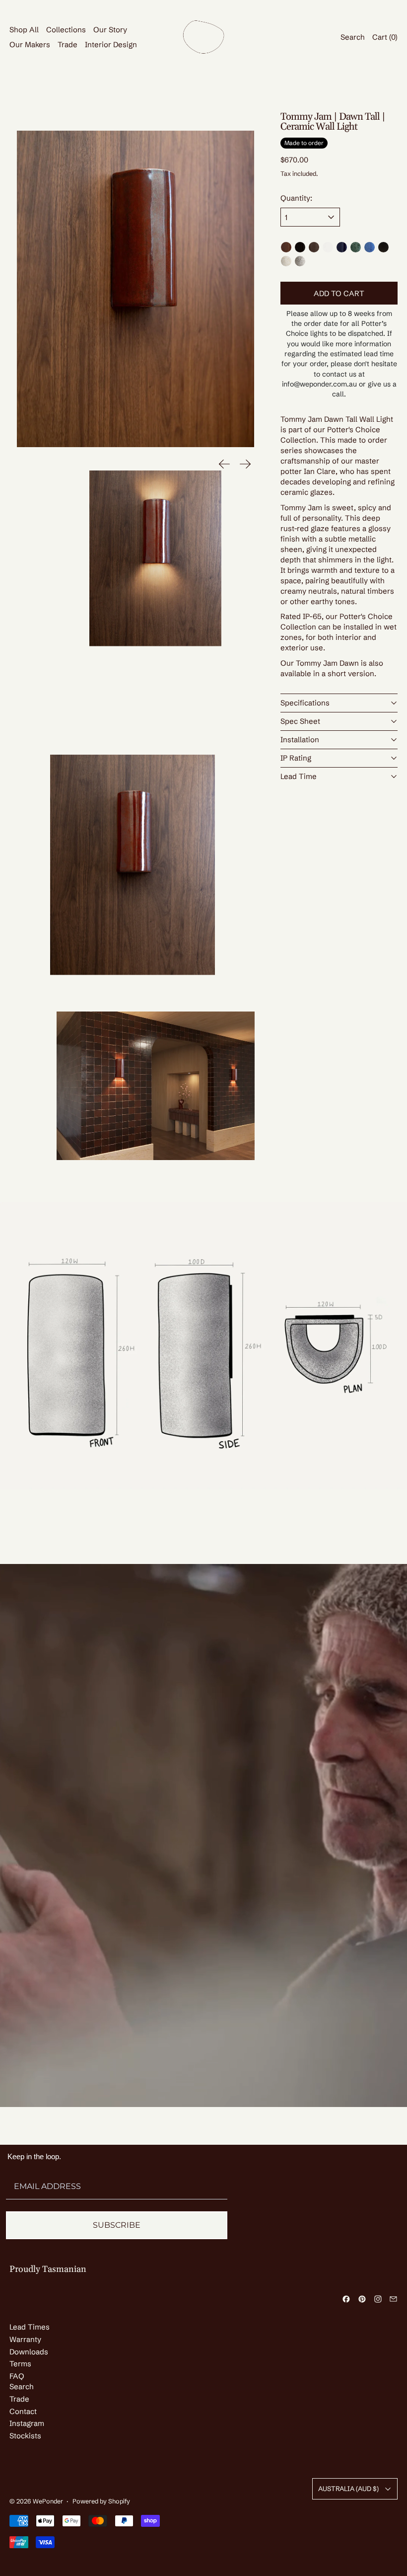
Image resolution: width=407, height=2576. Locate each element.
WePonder (48, 2501)
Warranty (25, 2339)
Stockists (25, 2436)
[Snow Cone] (370, 247)
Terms (20, 2364)
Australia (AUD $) (348, 2489)
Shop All (24, 30)
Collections (66, 30)
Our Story (110, 30)
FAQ (17, 2376)
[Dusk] (300, 261)
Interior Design (111, 44)
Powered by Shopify (101, 2501)
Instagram (27, 2423)
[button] (136, 289)
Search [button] (353, 37)
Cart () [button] (385, 37)
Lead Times (30, 2327)
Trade (68, 44)
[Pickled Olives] (356, 247)
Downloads (29, 2352)
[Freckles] (286, 261)
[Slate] (383, 247)
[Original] (328, 247)
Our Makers (30, 44)
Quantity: (296, 198)
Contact (23, 2411)
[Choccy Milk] (314, 247)
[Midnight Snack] (342, 247)
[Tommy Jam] (286, 247)
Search (22, 2386)
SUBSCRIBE (117, 2225)
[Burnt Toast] (300, 247)
